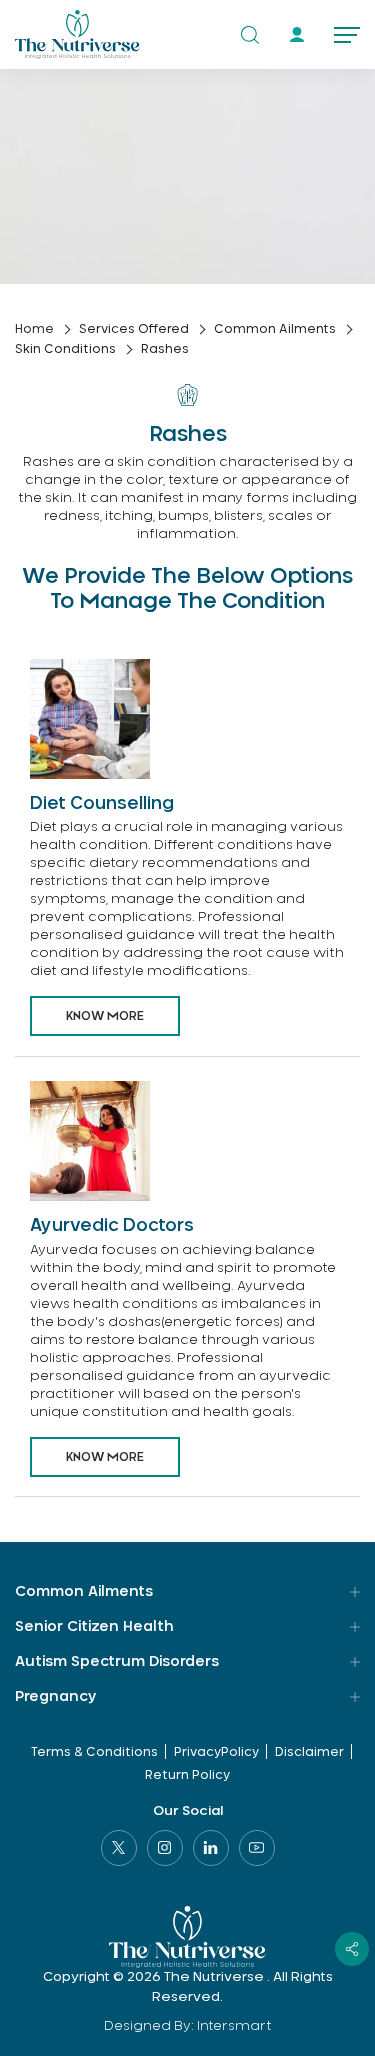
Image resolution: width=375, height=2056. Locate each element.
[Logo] (77, 34)
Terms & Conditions (94, 1752)
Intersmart (234, 2026)
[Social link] (119, 1848)
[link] (296, 34)
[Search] (250, 34)
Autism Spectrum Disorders (117, 1662)
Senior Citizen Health (94, 1627)
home (34, 329)
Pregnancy (56, 1697)
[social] (352, 1949)
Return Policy (187, 1775)
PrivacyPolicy (216, 1752)
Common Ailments (84, 1592)
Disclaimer (309, 1752)
